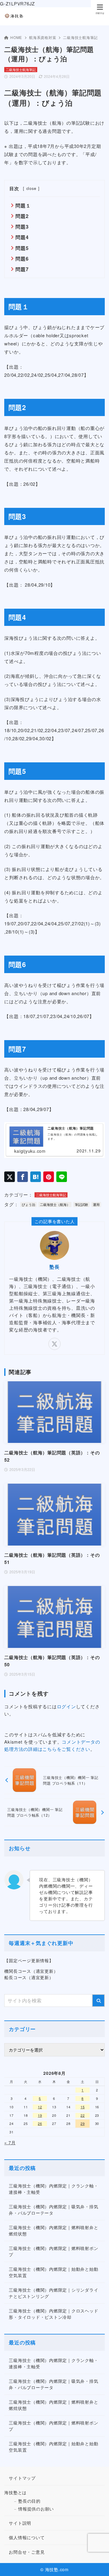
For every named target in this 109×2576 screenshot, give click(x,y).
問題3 (22, 227)
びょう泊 (28, 1204)
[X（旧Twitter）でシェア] (10, 1177)
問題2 (22, 216)
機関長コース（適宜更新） (31, 1971)
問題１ (23, 205)
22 (83, 2115)
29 (83, 2123)
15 (83, 2107)
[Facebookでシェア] (23, 1177)
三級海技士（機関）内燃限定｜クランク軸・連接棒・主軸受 (53, 2189)
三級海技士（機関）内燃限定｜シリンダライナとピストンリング (53, 2293)
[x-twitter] (54, 1344)
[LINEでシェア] (62, 1177)
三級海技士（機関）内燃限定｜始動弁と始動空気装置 (53, 2272)
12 (40, 2107)
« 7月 (10, 2142)
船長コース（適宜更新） (29, 1977)
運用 (96, 1204)
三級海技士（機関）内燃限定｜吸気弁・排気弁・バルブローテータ (53, 2210)
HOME (16, 37)
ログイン (66, 1706)
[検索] (98, 2001)
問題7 (22, 269)
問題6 (22, 259)
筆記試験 (81, 1204)
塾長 (54, 1267)
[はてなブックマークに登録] (36, 1177)
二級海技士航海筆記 (80, 37)
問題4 (22, 237)
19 (40, 2115)
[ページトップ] (97, 2564)
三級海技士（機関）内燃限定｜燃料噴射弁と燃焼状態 (53, 2230)
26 (40, 2123)
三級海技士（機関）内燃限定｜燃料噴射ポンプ (53, 2251)
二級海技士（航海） (55, 1204)
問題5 (22, 248)
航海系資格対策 (43, 37)
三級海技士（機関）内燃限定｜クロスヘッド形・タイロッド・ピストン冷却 (53, 2314)
